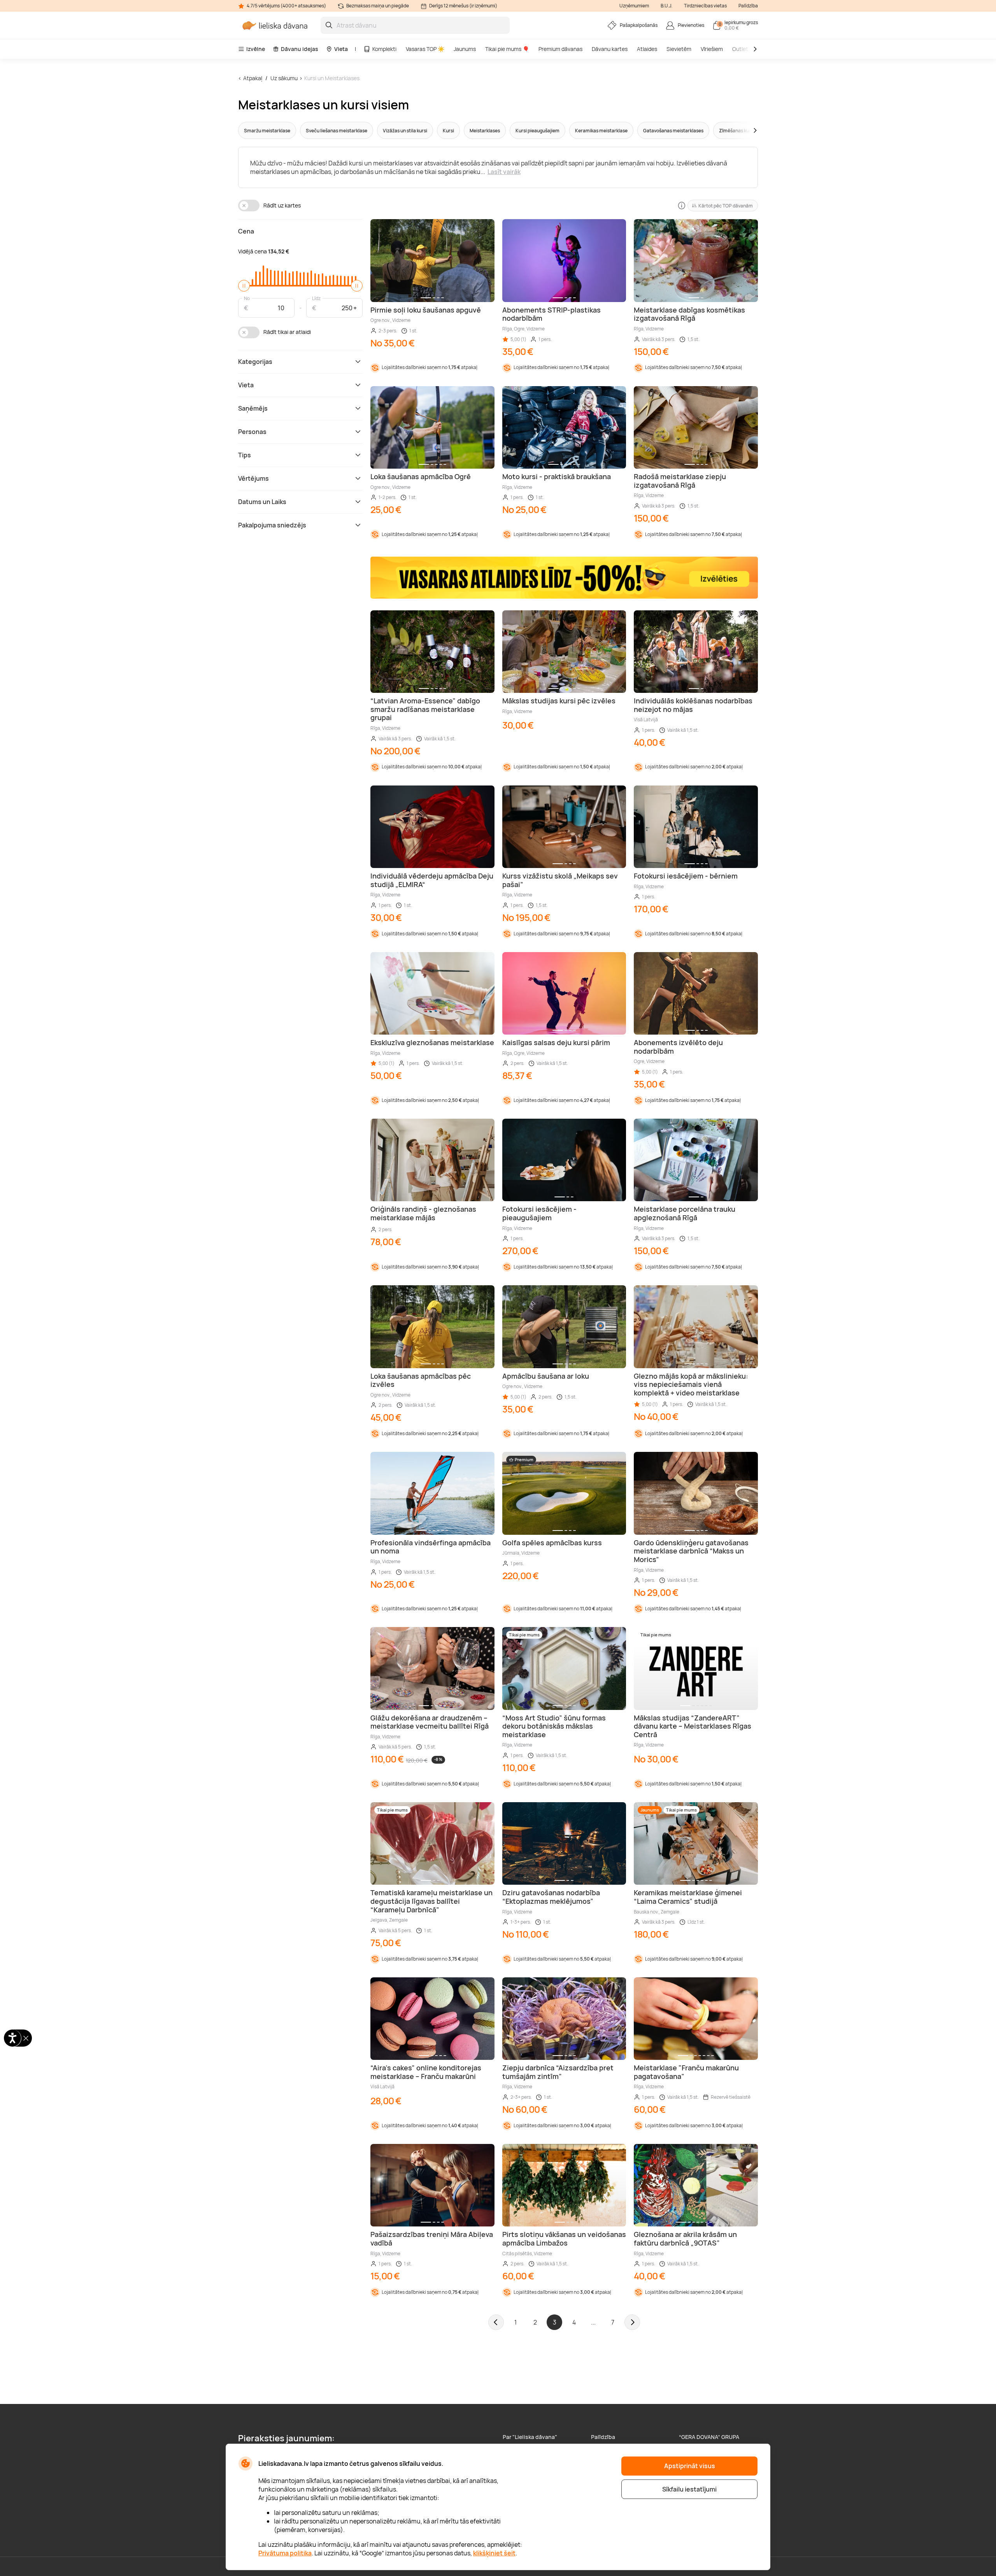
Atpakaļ (253, 78)
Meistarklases (485, 131)
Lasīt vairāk (504, 172)
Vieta (341, 49)
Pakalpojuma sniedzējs (272, 525)
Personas (252, 432)
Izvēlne (256, 49)
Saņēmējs (253, 408)
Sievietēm (679, 49)
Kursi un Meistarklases (332, 78)
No (247, 298)
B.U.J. (666, 6)
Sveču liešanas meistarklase (337, 131)
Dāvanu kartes (610, 49)
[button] (740, 130)
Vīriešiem (712, 49)
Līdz (316, 298)
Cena (246, 231)
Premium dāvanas (560, 49)
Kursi (448, 131)
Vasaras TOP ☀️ (425, 49)
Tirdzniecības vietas (705, 6)
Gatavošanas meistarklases (673, 131)
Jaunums (465, 49)
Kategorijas (255, 362)
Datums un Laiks (262, 502)
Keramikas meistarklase (601, 131)
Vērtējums (253, 478)
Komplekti (384, 49)
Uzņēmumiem (634, 6)
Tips (245, 455)
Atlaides (647, 49)
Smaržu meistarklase (267, 131)
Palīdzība (748, 6)
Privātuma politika (285, 2553)
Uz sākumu (284, 78)
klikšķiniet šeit (494, 2553)
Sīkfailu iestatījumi (689, 2489)
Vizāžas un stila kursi (405, 131)
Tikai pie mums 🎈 (507, 49)
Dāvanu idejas (300, 49)
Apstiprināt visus (690, 2466)
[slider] (244, 286)
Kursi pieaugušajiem (537, 131)
